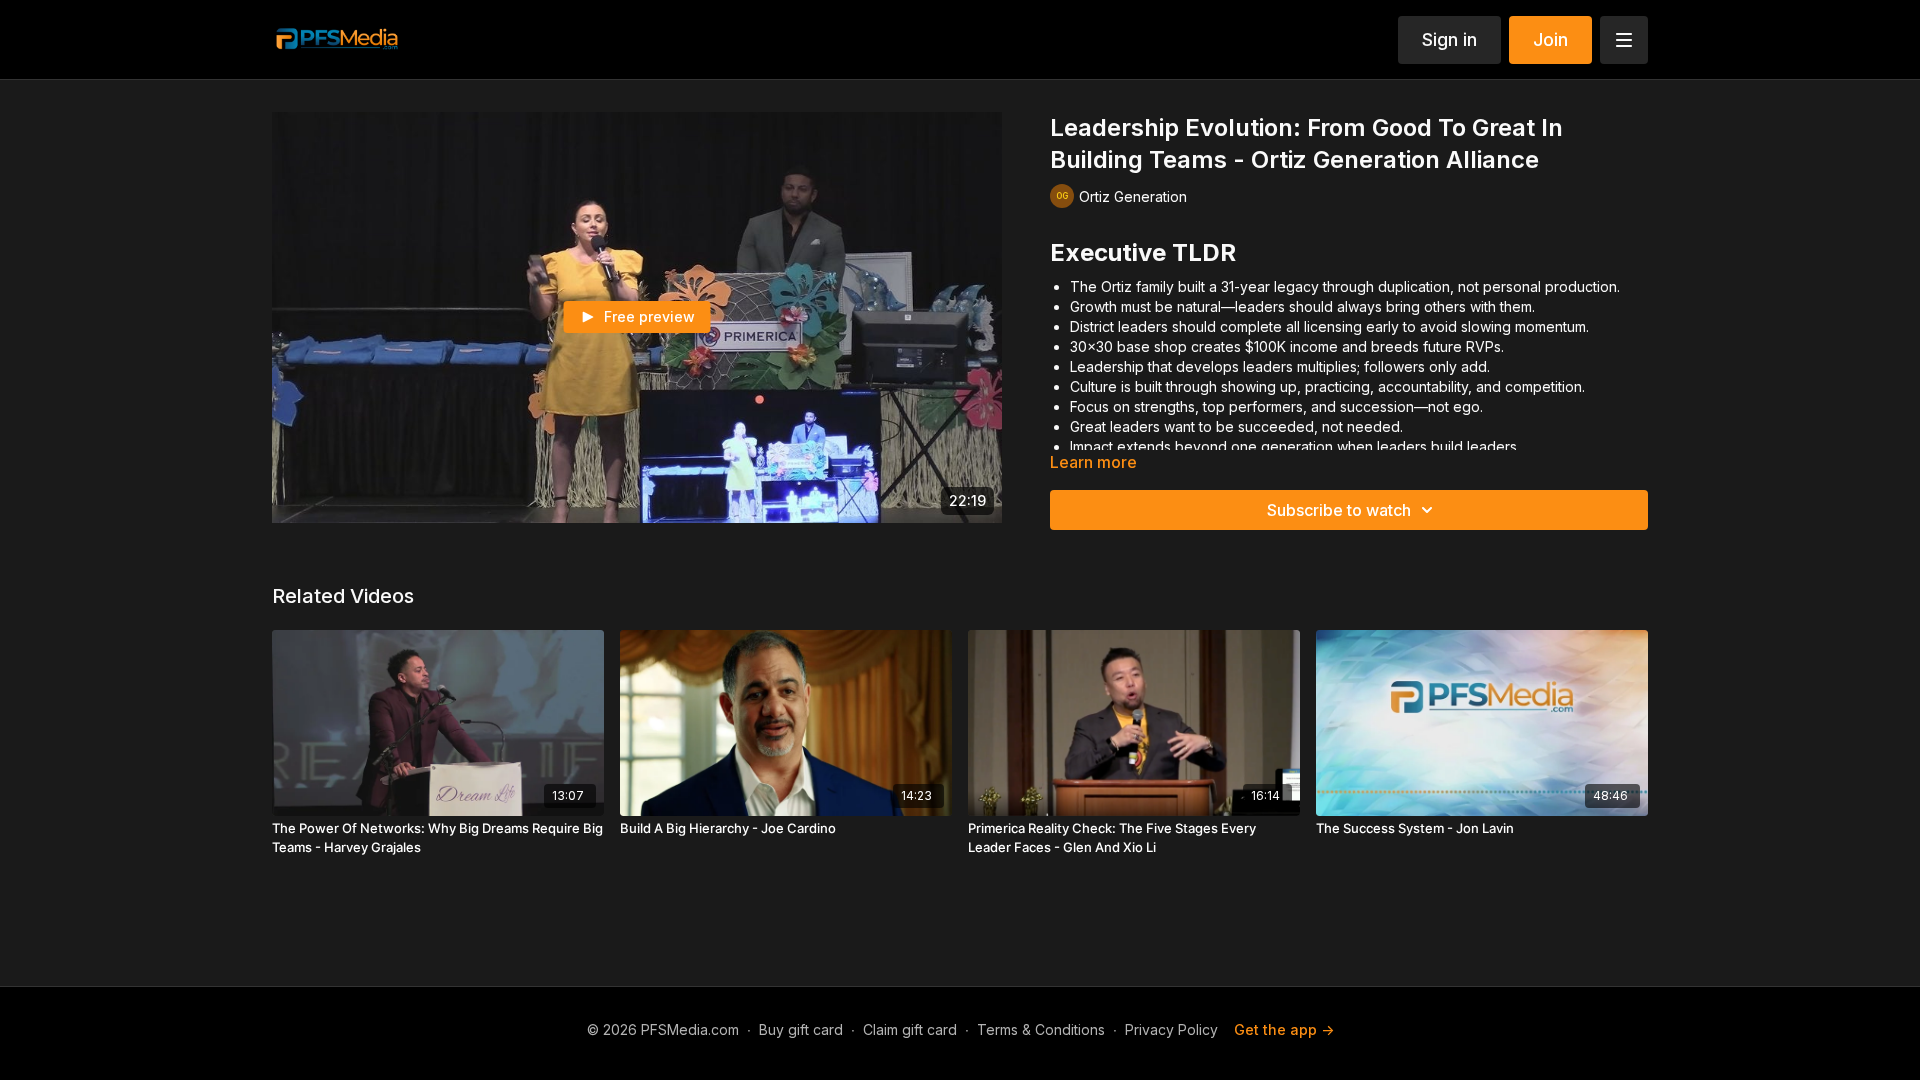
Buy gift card (801, 1029)
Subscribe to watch (1339, 510)
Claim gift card (910, 1029)
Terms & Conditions (1041, 1029)
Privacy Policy (1171, 1029)
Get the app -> (1284, 1029)
